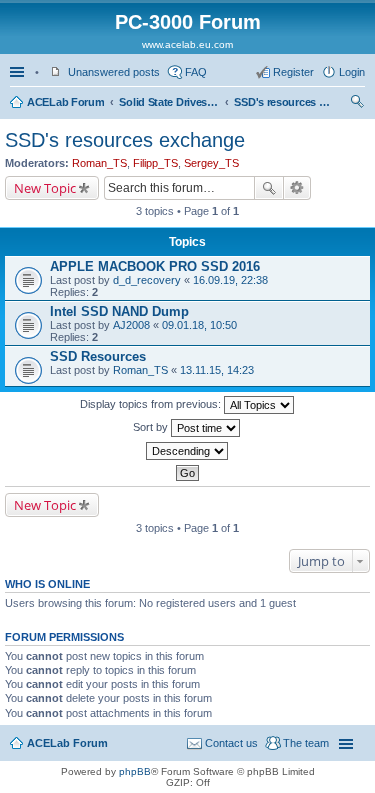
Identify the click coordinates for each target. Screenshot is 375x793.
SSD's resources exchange (284, 102)
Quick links (19, 72)
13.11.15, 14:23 (217, 370)
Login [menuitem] (352, 72)
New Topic (45, 188)
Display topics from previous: (152, 404)
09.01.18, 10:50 (199, 325)
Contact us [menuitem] (231, 743)
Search (269, 188)
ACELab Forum (65, 102)
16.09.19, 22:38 (230, 280)
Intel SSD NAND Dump (119, 311)
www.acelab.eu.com (187, 44)
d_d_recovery (147, 280)
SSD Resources (98, 356)
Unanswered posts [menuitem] (114, 72)
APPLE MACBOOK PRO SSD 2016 (155, 266)
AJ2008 (131, 325)
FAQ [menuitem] (196, 72)
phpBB (135, 771)
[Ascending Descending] (187, 451)
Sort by (152, 427)
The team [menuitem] (306, 743)
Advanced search (297, 188)
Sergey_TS (211, 163)
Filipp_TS (155, 163)
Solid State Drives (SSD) (169, 102)
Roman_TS (99, 163)
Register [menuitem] (293, 72)
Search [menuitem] (357, 104)
